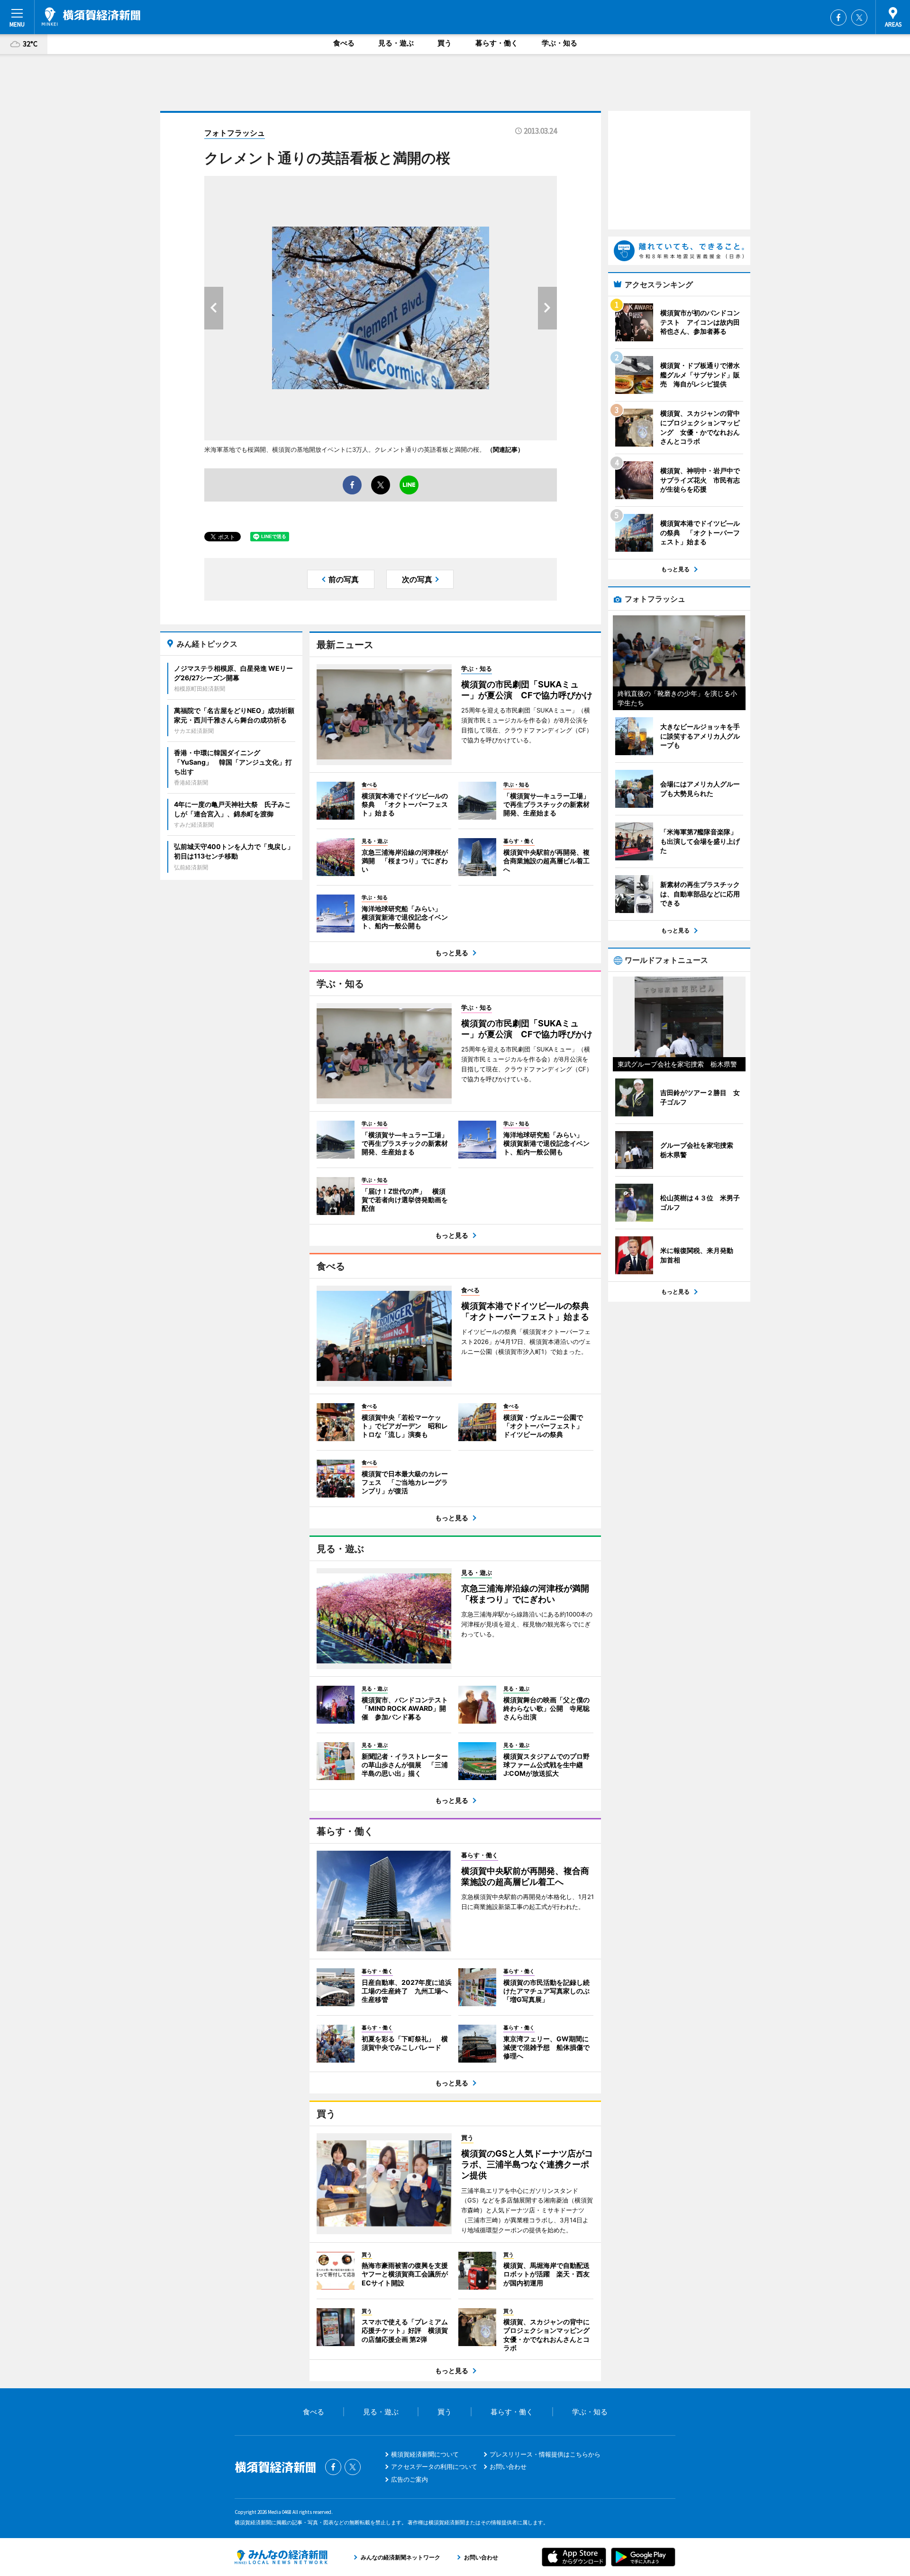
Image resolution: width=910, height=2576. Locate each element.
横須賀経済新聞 (91, 17)
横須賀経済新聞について (425, 2454)
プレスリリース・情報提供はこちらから (545, 2454)
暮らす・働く (497, 43)
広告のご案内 (409, 2479)
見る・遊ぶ (396, 43)
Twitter (859, 18)
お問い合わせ (508, 2466)
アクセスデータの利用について (434, 2466)
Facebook (838, 18)
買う (445, 43)
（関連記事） (505, 449)
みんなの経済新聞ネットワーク (281, 2557)
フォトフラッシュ (235, 133)
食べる (344, 43)
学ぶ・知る (560, 43)
